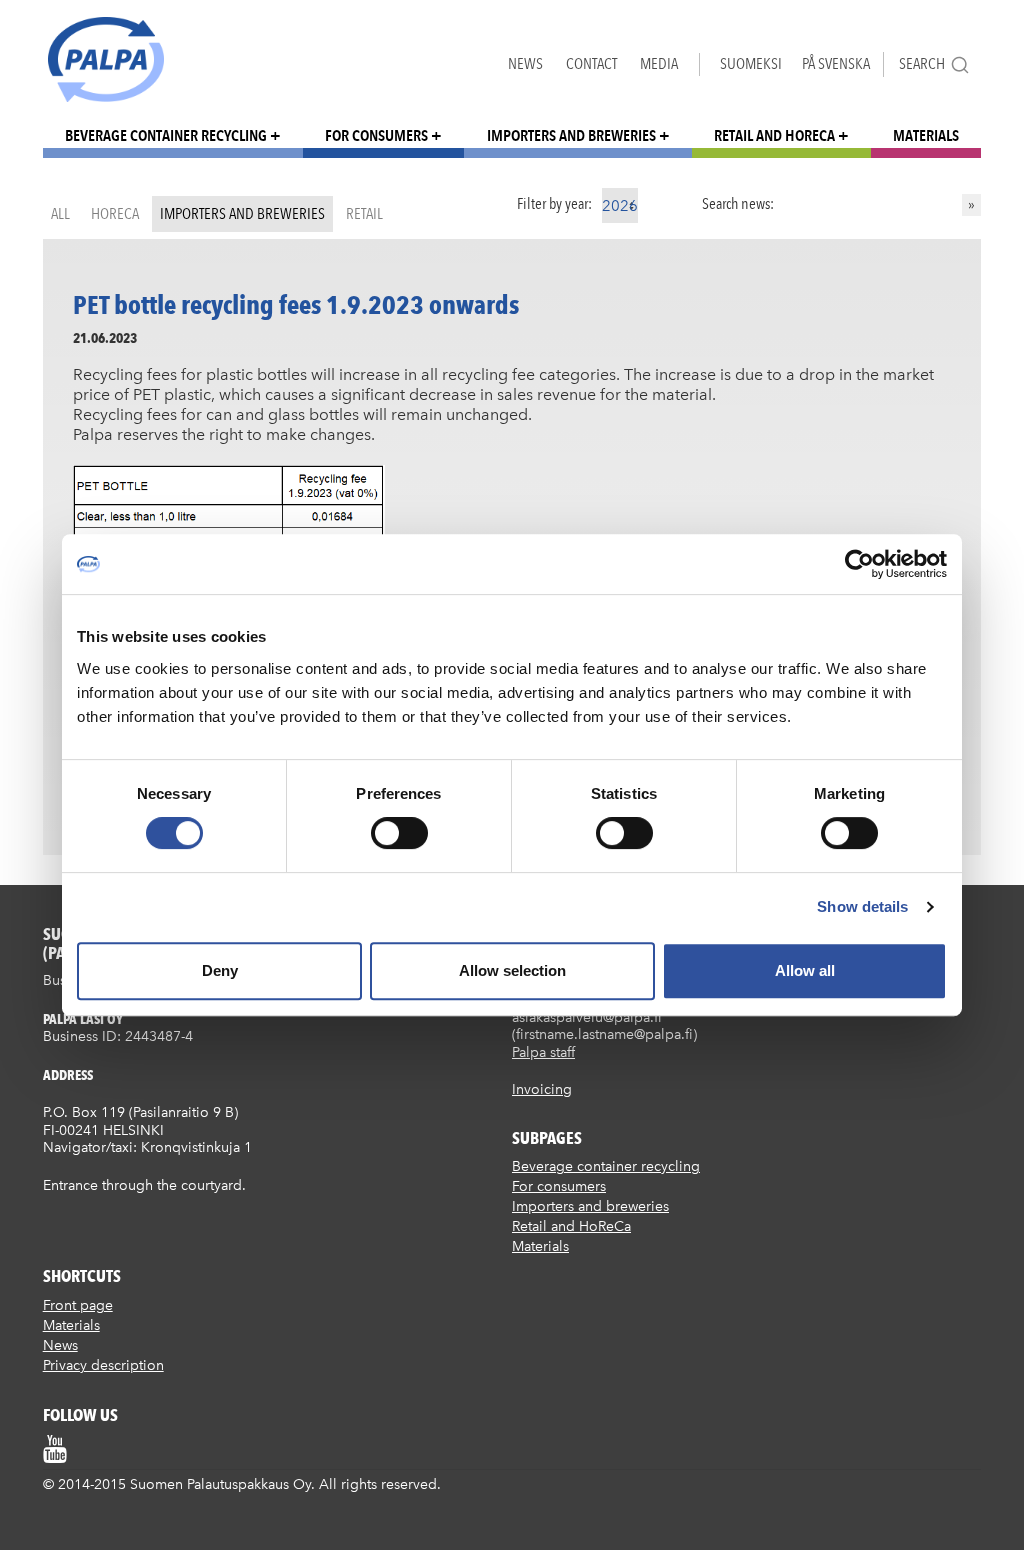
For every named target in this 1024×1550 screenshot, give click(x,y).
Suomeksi (751, 63)
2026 (620, 206)
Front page (78, 1305)
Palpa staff (543, 1052)
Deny (220, 970)
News (525, 63)
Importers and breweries (571, 135)
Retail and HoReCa (774, 135)
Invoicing (542, 1089)
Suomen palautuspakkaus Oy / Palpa (106, 59)
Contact (591, 63)
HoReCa (115, 213)
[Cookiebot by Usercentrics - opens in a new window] (859, 564)
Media (659, 63)
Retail (364, 213)
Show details (862, 906)
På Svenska (836, 63)
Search (922, 63)
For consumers (376, 135)
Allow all (805, 970)
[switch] (399, 833)
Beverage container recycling (166, 135)
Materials (926, 135)
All (60, 213)
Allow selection (512, 970)
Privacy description (103, 1365)
